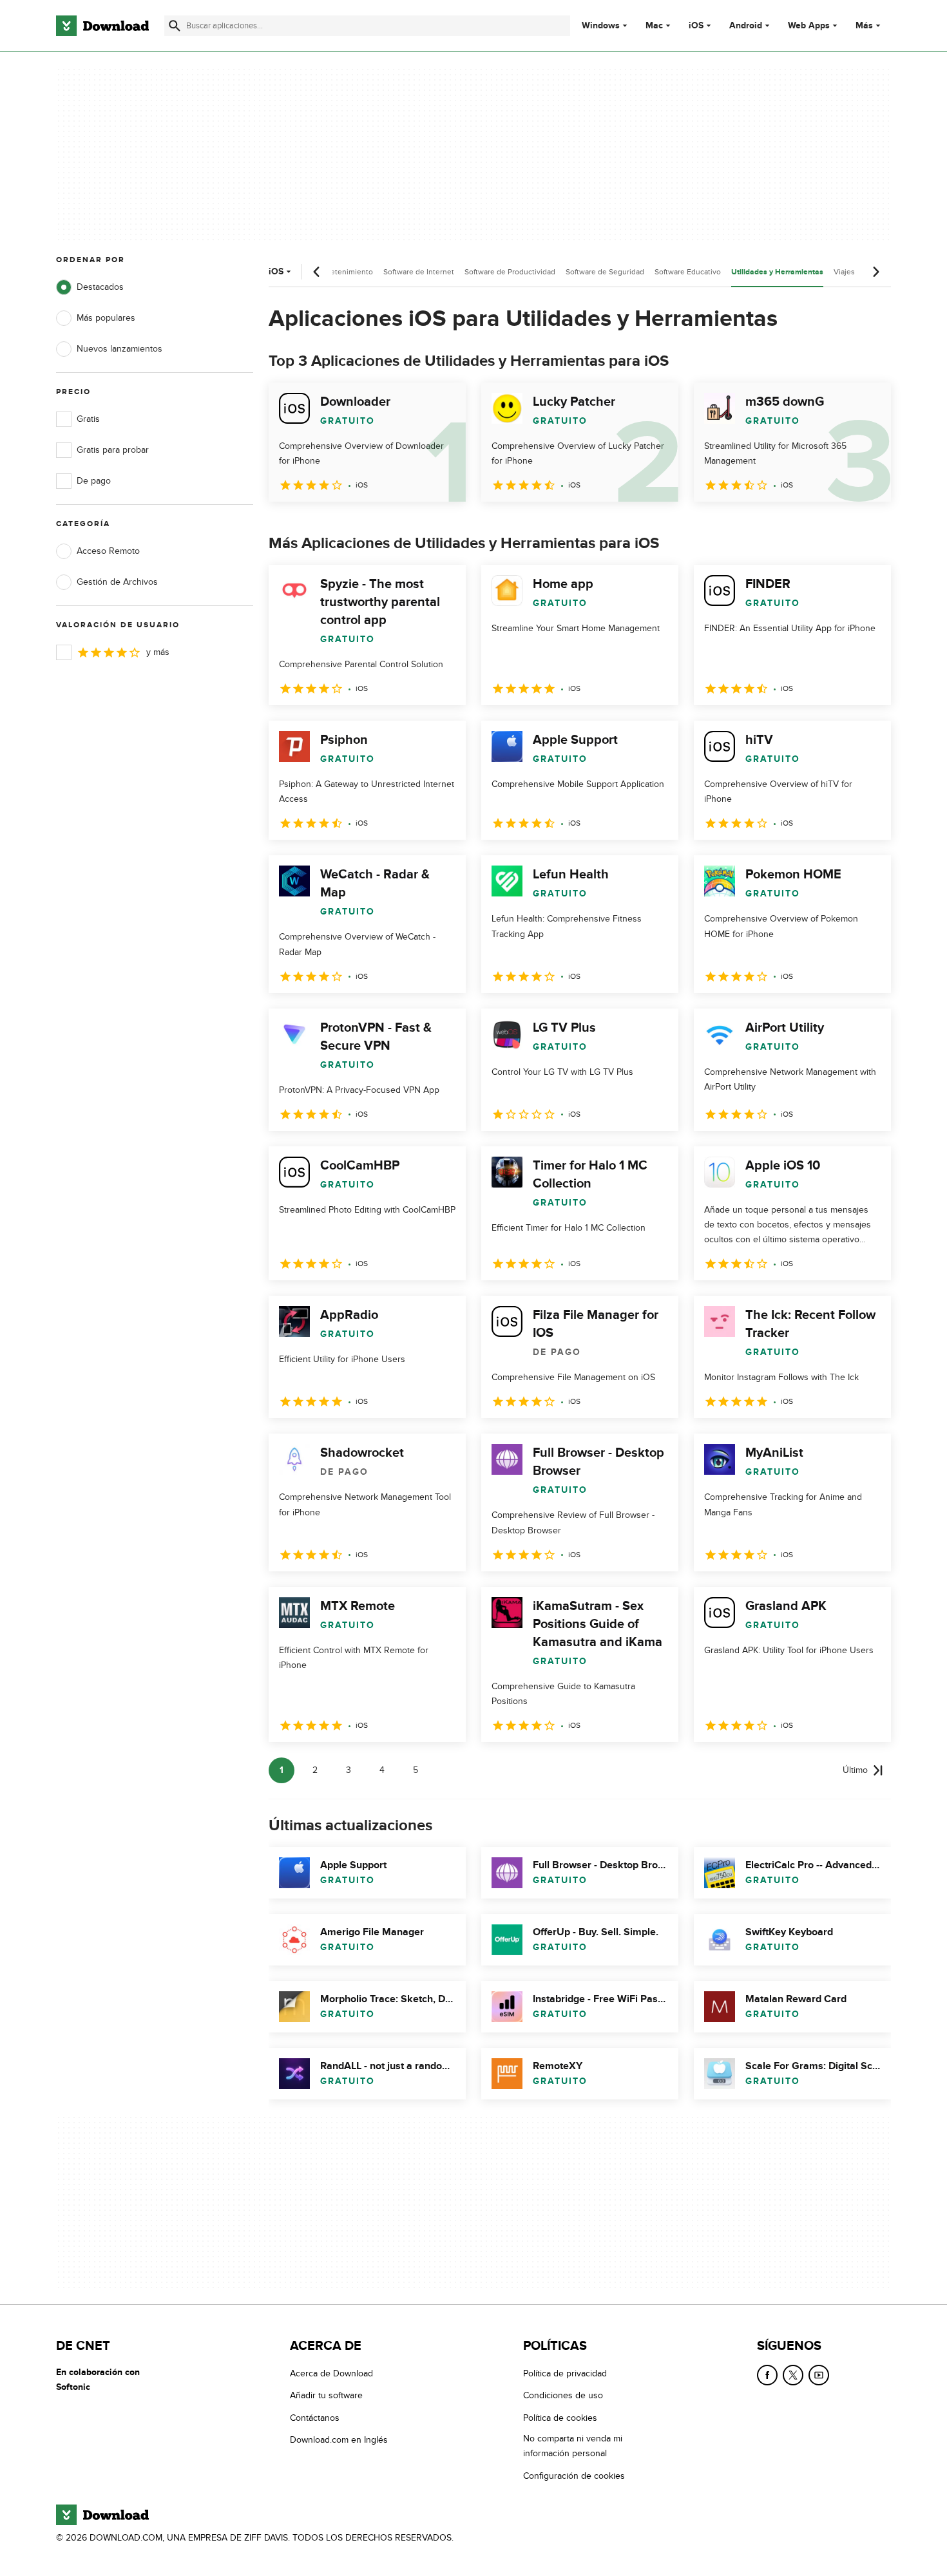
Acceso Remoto (108, 551)
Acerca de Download (331, 2373)
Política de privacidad (565, 2373)
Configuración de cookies (574, 2475)
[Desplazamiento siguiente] (875, 272)
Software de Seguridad (605, 272)
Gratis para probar (113, 450)
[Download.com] (102, 26)
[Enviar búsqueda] (175, 26)
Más (864, 25)
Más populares (106, 318)
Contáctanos (315, 2417)
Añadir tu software (326, 2395)
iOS (696, 26)
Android (746, 26)
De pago (94, 481)
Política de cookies (560, 2417)
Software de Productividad (510, 272)
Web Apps (809, 26)
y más (158, 652)
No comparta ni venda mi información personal (573, 2446)
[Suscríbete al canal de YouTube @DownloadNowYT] (819, 2375)
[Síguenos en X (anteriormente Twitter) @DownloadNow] (793, 2375)
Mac (654, 26)
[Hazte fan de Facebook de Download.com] (767, 2375)
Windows (601, 26)
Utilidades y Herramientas (777, 272)
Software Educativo (688, 272)
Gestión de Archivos (117, 582)
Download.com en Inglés (339, 2440)
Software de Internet (419, 272)
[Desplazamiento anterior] (317, 272)
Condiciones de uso (563, 2395)
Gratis (88, 419)
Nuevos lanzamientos (120, 349)
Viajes (844, 272)
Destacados (100, 287)
